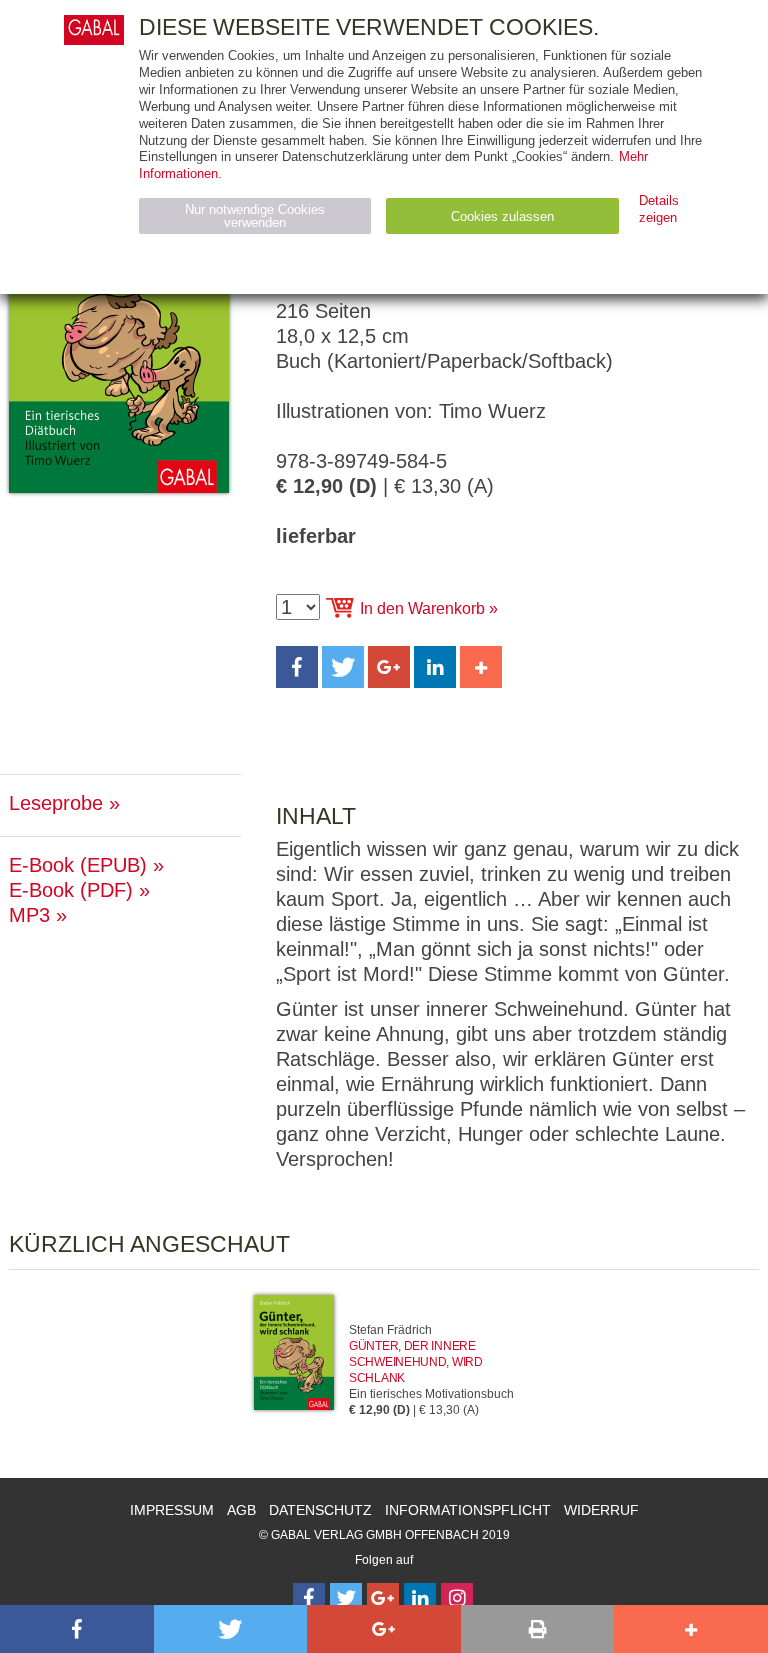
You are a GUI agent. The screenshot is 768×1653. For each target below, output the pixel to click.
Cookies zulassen (502, 216)
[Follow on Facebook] (309, 1599)
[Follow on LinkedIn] (420, 1599)
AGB (241, 1510)
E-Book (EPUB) (78, 865)
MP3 (29, 915)
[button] (297, 667)
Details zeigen (659, 209)
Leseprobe (56, 803)
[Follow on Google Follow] (383, 1599)
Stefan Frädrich (390, 1330)
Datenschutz (320, 1510)
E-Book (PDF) (71, 890)
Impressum (172, 1510)
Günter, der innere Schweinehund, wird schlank (416, 1362)
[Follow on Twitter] (346, 1599)
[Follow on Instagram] (457, 1599)
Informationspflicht (468, 1510)
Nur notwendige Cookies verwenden (255, 216)
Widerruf (601, 1510)
